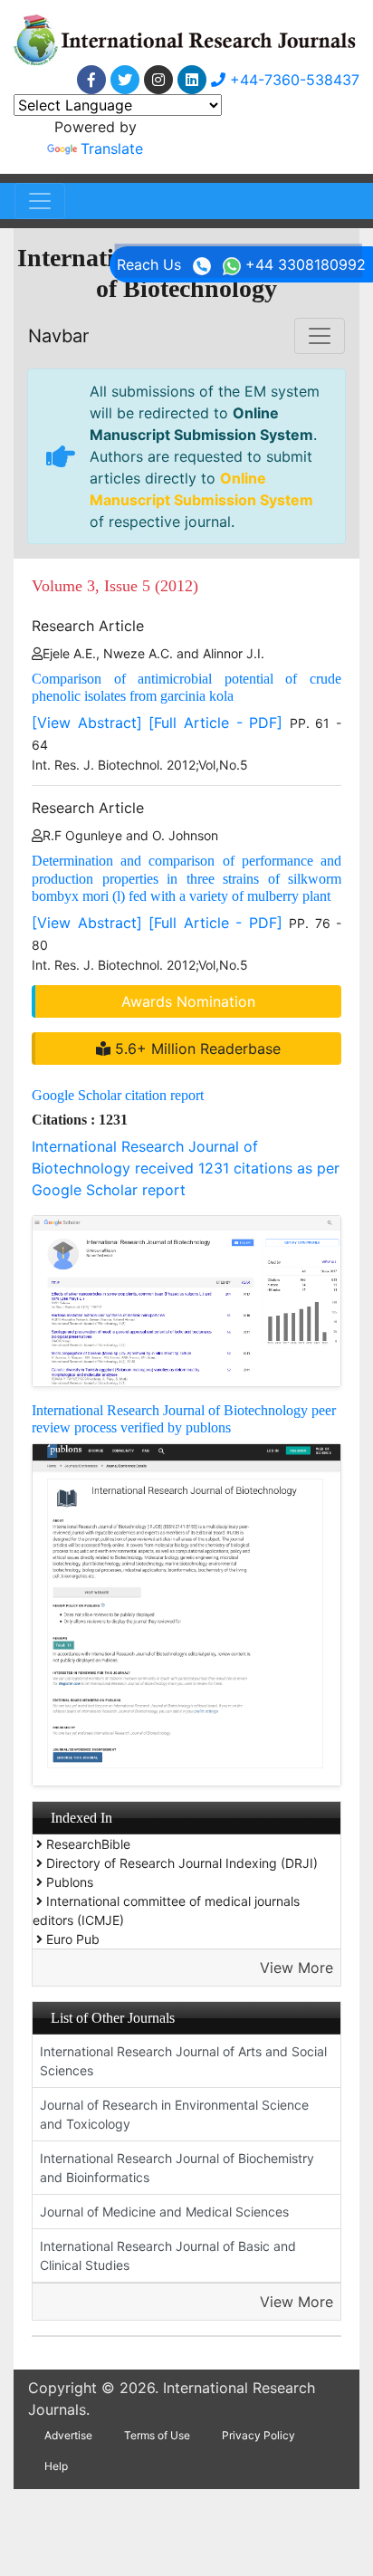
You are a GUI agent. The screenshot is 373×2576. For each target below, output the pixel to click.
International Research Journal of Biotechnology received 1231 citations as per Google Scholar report (186, 1168)
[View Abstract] (87, 723)
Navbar (58, 336)
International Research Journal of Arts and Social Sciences (183, 2061)
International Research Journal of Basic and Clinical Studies (168, 2255)
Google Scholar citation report (118, 1095)
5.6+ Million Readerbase (196, 1049)
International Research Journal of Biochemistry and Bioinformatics (177, 2168)
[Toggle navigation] (40, 201)
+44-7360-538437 (292, 80)
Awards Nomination (188, 1001)
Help (56, 2466)
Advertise (68, 2435)
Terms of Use (157, 2435)
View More (296, 1968)
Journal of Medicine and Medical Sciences (164, 2212)
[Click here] (91, 80)
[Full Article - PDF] (215, 723)
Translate (112, 148)
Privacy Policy (258, 2435)
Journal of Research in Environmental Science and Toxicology (174, 2114)
